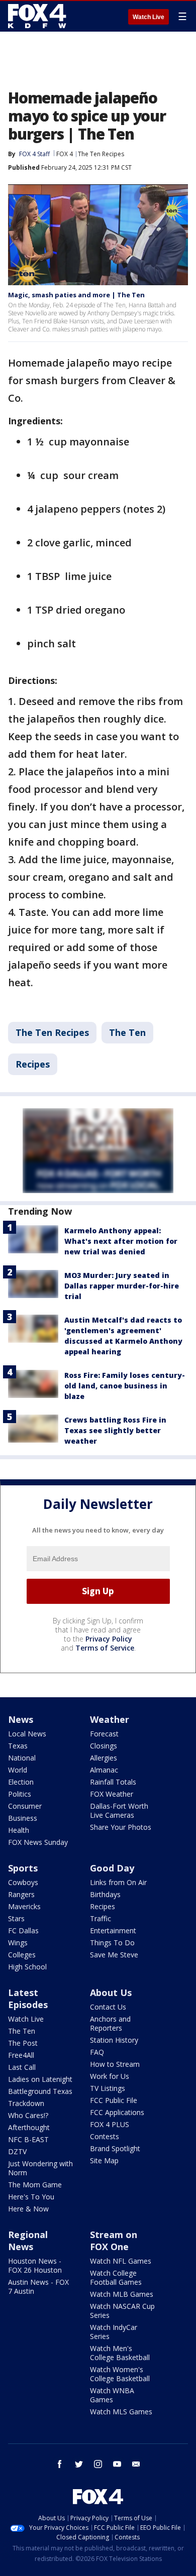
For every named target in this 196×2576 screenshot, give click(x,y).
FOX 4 (65, 154)
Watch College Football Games (116, 2277)
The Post (23, 2043)
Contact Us (108, 2007)
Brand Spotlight (115, 2148)
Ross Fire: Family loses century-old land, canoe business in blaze (125, 1386)
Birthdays (105, 1894)
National (22, 1758)
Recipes (33, 1064)
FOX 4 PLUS (110, 2124)
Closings (104, 1746)
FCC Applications (117, 2112)
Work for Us (110, 2076)
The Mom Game (35, 2185)
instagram (98, 2464)
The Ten (127, 1032)
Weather (110, 1719)
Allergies (104, 1758)
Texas (18, 1746)
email (136, 2464)
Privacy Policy (109, 1639)
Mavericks (24, 1906)
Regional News (28, 2241)
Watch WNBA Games (112, 2395)
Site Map (104, 2160)
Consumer (25, 1806)
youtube (117, 2464)
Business (23, 1818)
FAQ (97, 2052)
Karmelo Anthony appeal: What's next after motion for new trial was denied (121, 1241)
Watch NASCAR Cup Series (122, 2311)
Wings (18, 1943)
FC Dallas (23, 1930)
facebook (60, 2464)
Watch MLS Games (121, 2412)
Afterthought (29, 2127)
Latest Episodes (28, 1999)
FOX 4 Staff (34, 154)
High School (27, 1967)
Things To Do (112, 1943)
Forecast (104, 1734)
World (18, 1770)
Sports (23, 1868)
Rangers (21, 1894)
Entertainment (113, 1930)
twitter (79, 2464)
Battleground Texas (40, 2091)
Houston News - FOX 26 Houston (35, 2265)
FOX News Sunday (38, 1842)
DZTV (17, 2151)
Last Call (22, 2067)
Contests (105, 2136)
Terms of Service (105, 1648)
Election (21, 1782)
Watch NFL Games (121, 2261)
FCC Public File (114, 2100)
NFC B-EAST (28, 2139)
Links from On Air (118, 1882)
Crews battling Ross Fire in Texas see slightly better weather (115, 1430)
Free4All (21, 2055)
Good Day (112, 1868)
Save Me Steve (114, 1955)
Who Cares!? (28, 2115)
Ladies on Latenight (40, 2079)
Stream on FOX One (114, 2241)
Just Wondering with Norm (40, 2168)
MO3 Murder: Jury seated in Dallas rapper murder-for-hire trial (122, 1286)
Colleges (22, 1955)
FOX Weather (112, 1794)
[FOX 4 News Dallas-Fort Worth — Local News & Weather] (37, 16)
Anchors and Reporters (110, 2023)
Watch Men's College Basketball (120, 2353)
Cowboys (23, 1882)
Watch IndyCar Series (114, 2332)
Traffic (101, 1918)
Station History (114, 2040)
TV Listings (108, 2088)
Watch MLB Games (122, 2294)
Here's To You (31, 2197)
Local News (27, 1734)
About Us (111, 1993)
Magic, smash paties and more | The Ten (76, 295)
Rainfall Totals (113, 1782)
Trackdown (26, 2103)
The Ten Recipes (101, 154)
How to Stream (115, 2064)
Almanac (104, 1770)
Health (19, 1830)
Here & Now (28, 2209)
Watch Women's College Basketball (120, 2374)
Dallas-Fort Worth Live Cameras (119, 1810)
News (21, 1719)
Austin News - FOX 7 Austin (38, 2287)
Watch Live (149, 17)
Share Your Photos (121, 1827)
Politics (20, 1794)
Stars (16, 1918)
